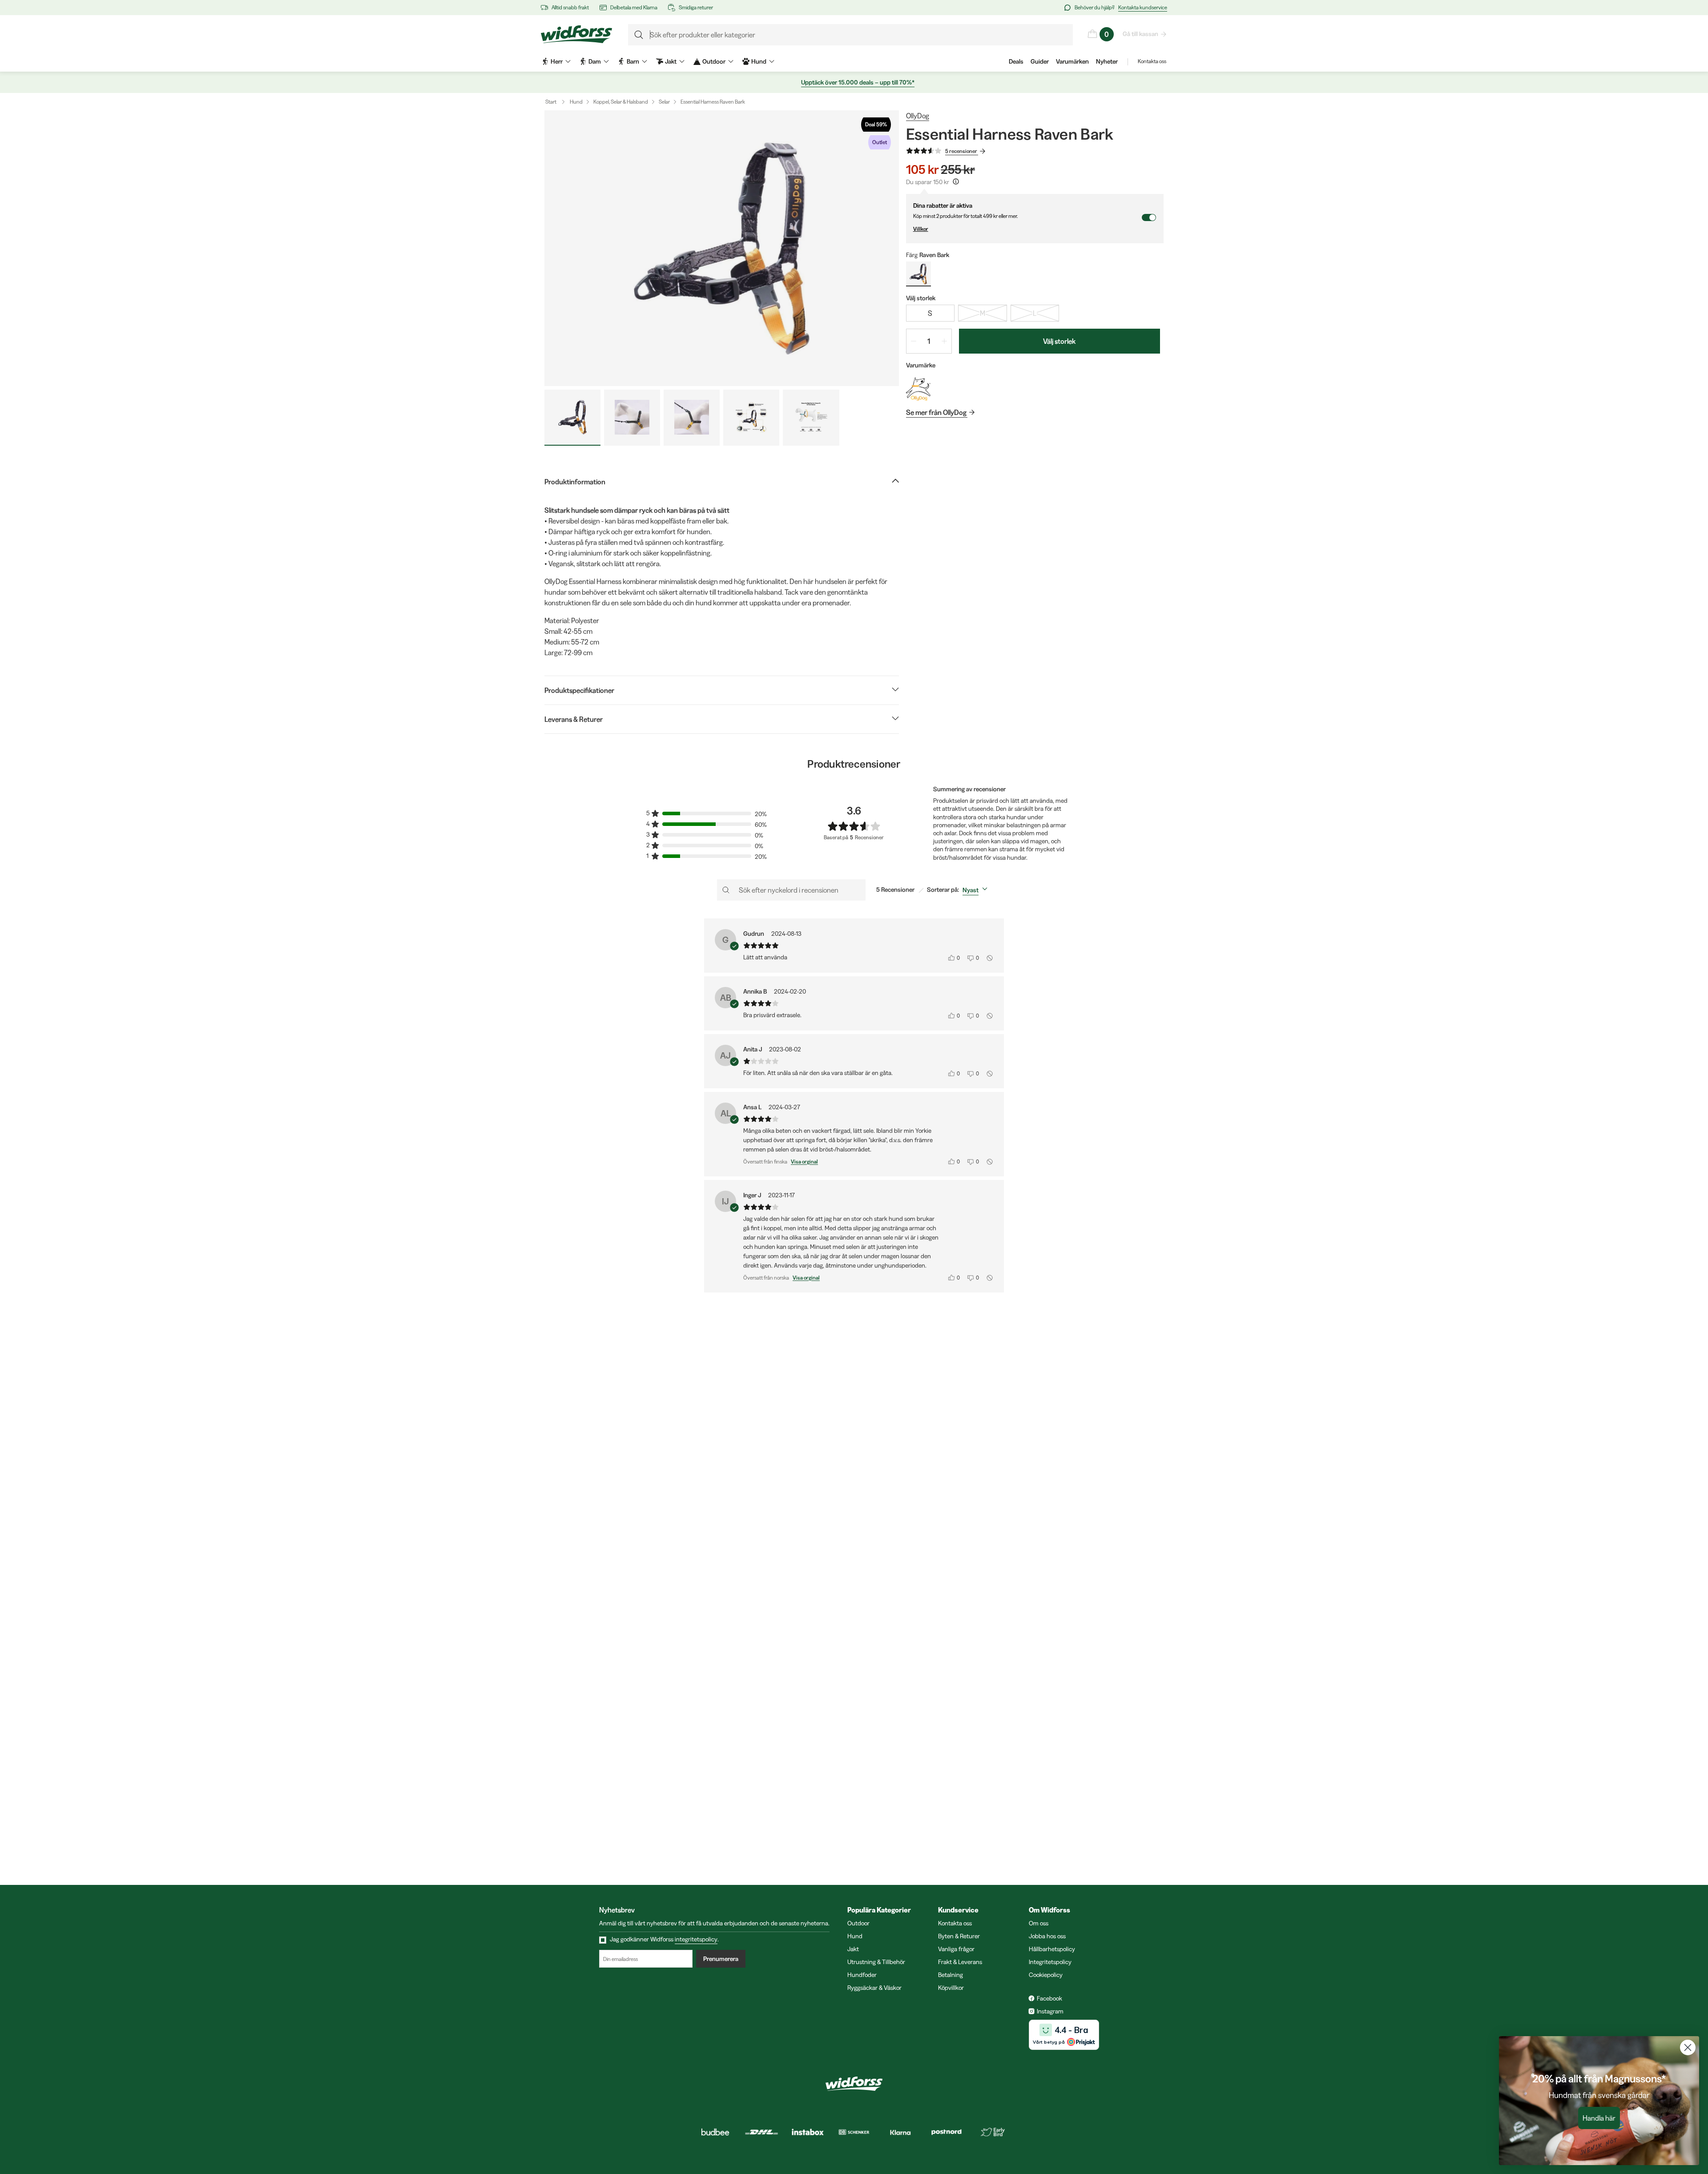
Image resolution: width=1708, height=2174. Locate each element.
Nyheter (1107, 61)
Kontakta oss (1152, 61)
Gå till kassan (1140, 34)
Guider (1040, 61)
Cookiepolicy (1046, 1975)
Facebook (1049, 1998)
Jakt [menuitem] (671, 61)
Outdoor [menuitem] (714, 61)
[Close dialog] (1688, 2047)
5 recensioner (961, 151)
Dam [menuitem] (595, 61)
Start (551, 102)
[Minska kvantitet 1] (914, 341)
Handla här (1599, 2118)
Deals (1016, 61)
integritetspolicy (696, 1939)
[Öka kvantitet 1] (944, 341)
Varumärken (1072, 61)
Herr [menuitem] (557, 61)
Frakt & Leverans (960, 1962)
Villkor (921, 229)
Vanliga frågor (956, 1949)
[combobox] (977, 890)
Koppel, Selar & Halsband (621, 102)
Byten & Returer (959, 1936)
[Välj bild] (572, 418)
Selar (664, 102)
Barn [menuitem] (633, 61)
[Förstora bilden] (722, 248)
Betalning (951, 1975)
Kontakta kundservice (1143, 7)
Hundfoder (862, 1975)
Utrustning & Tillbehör (876, 1962)
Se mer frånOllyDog (936, 412)
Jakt (853, 1949)
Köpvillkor (951, 1988)
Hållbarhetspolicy (1052, 1949)
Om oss (1039, 1923)
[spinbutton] (929, 341)
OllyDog (918, 116)
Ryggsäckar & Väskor (874, 1988)
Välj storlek (1059, 341)
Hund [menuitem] (759, 61)
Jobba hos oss (1047, 1936)
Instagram (1050, 2011)
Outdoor (858, 1923)
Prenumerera (721, 1959)
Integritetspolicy (1050, 1962)
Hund (576, 102)
